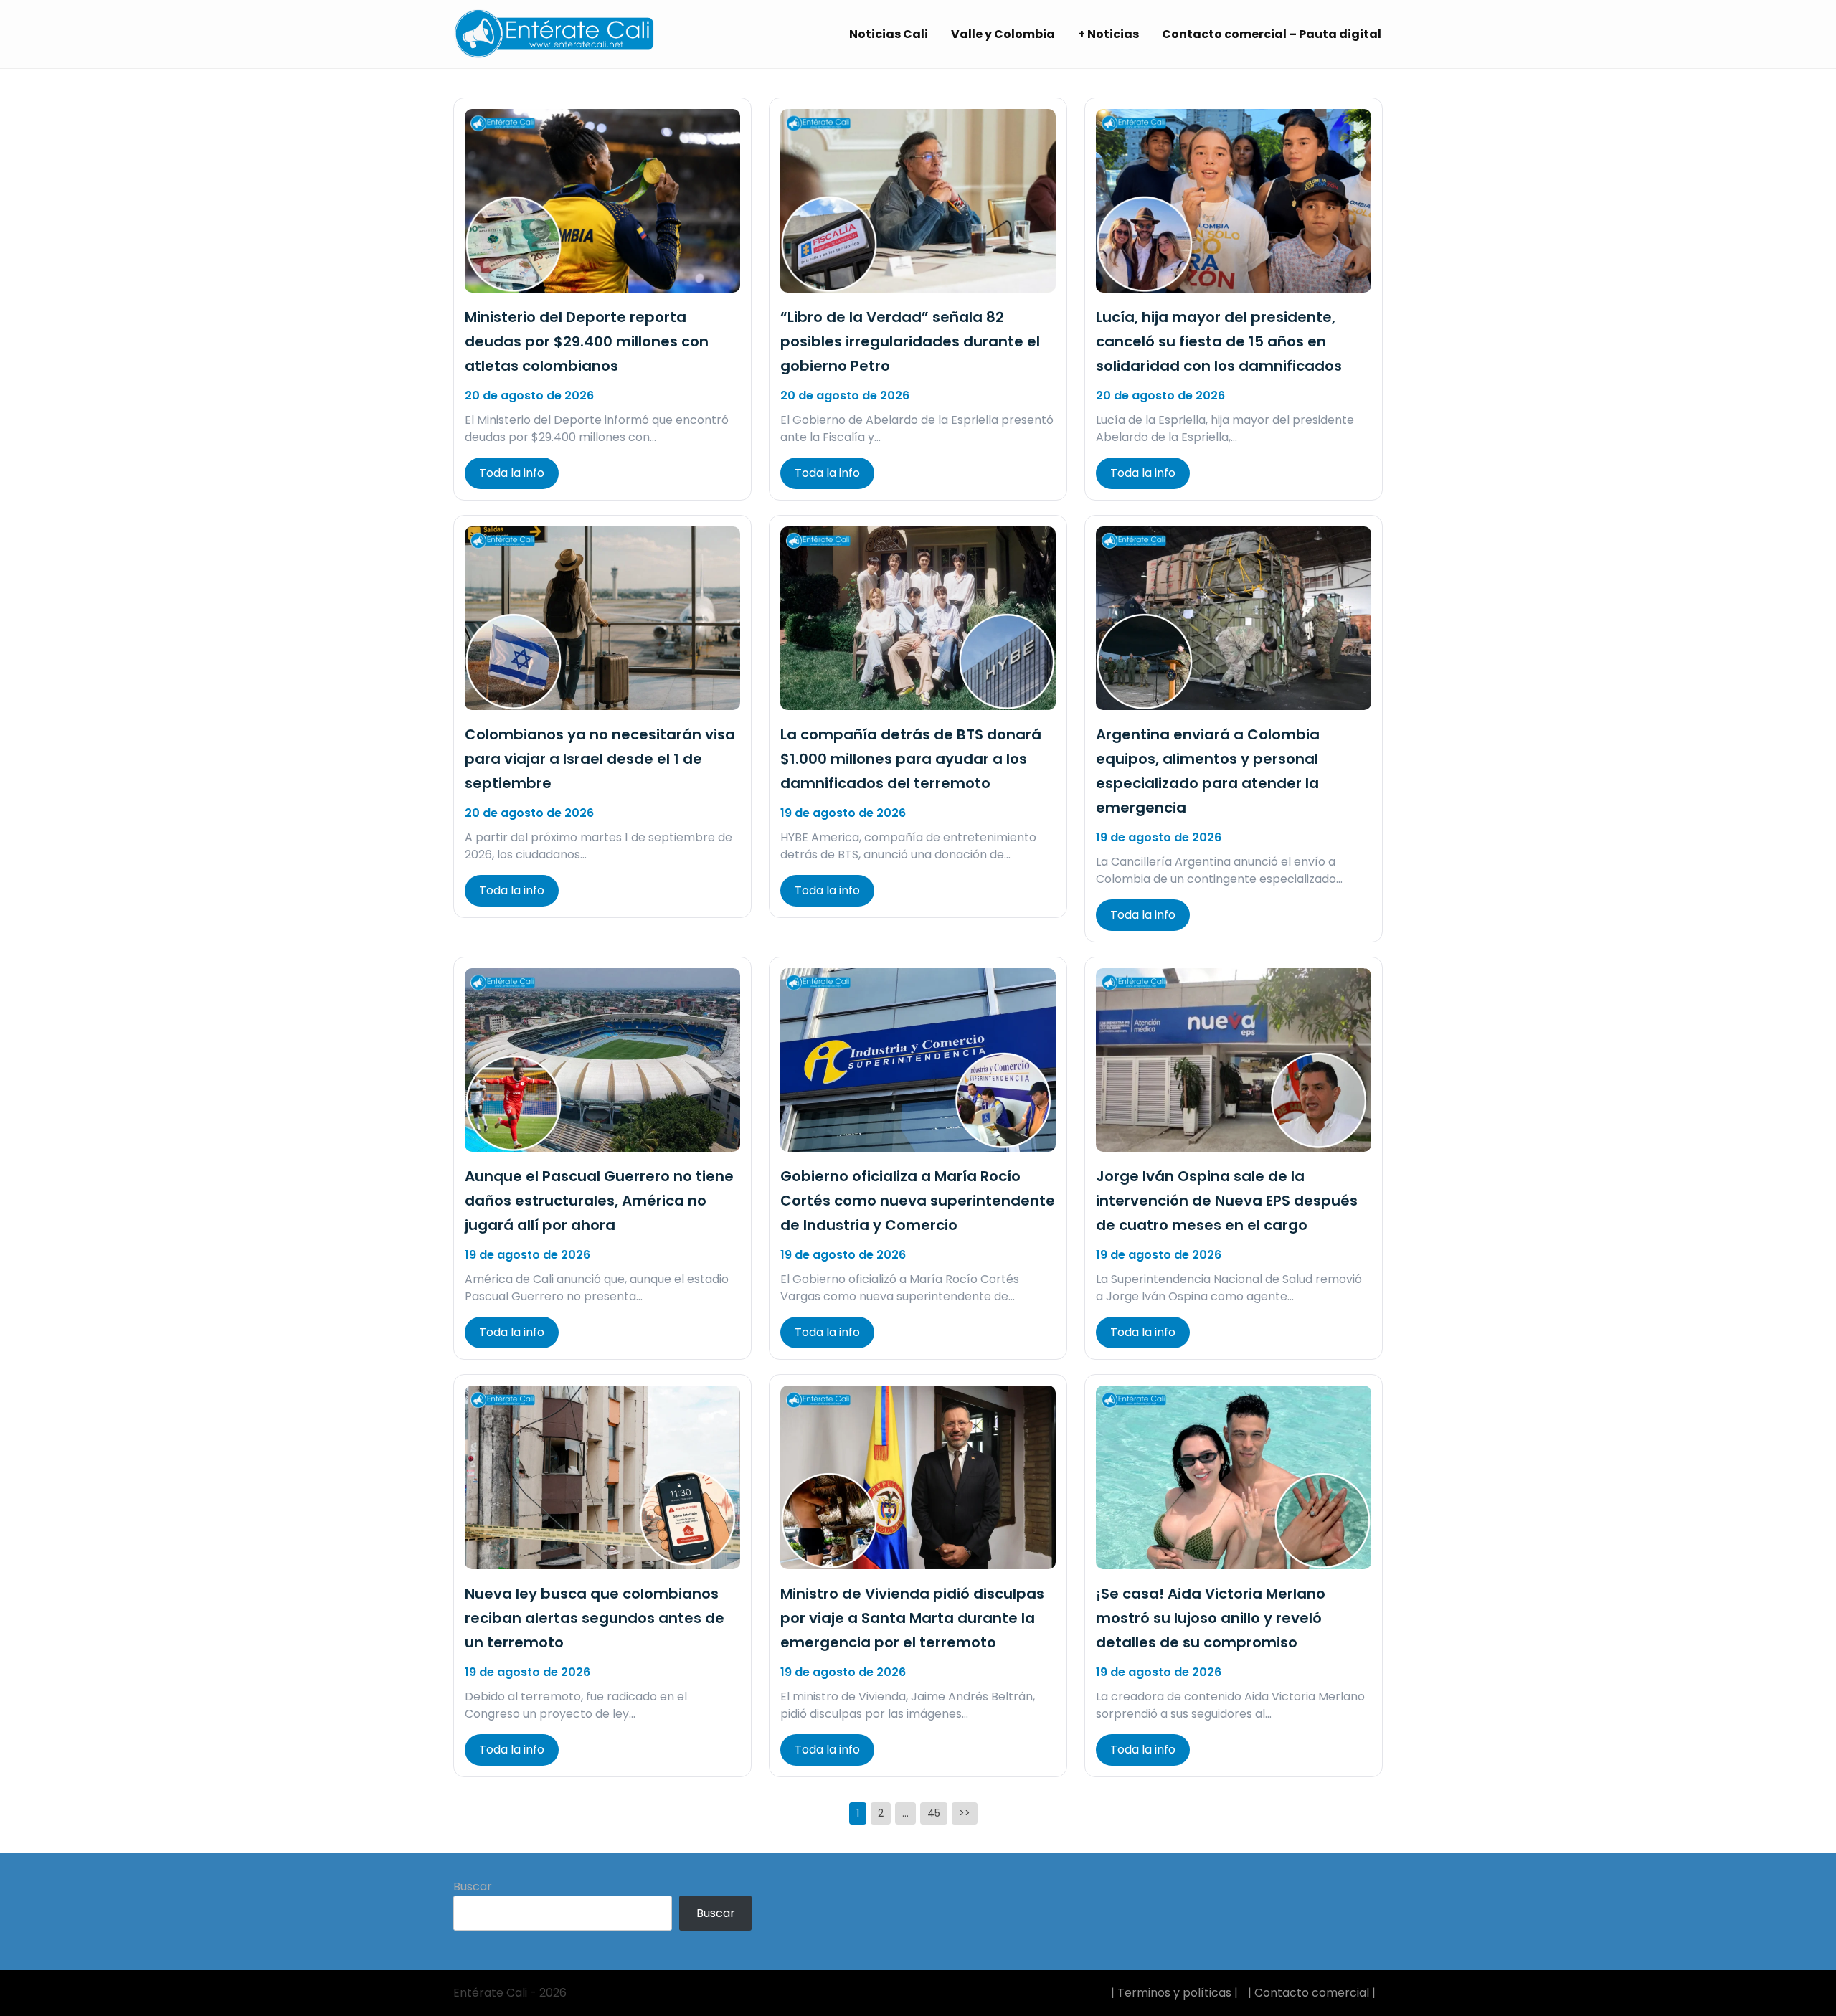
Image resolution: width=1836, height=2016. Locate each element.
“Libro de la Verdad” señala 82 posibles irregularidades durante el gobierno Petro (910, 341)
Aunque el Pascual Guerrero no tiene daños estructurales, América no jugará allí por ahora (599, 1201)
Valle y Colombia (1003, 34)
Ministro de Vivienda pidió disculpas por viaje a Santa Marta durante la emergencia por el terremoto (912, 1618)
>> (965, 1813)
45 (934, 1813)
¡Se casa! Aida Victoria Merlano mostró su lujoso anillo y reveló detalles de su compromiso (1211, 1618)
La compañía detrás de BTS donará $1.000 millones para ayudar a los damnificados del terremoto (911, 759)
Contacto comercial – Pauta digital (1272, 34)
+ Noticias (1108, 34)
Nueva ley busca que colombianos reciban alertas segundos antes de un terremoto (595, 1618)
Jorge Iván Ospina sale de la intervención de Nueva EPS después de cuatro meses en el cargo (1227, 1201)
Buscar (473, 1887)
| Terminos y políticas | (1174, 1993)
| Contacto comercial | (1312, 1993)
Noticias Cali (889, 34)
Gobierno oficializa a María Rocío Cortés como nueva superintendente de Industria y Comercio (918, 1201)
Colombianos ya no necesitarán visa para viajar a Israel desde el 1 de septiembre (600, 759)
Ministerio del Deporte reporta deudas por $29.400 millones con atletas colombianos (587, 341)
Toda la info (512, 473)
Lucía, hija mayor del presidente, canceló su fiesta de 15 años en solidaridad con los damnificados (1219, 341)
